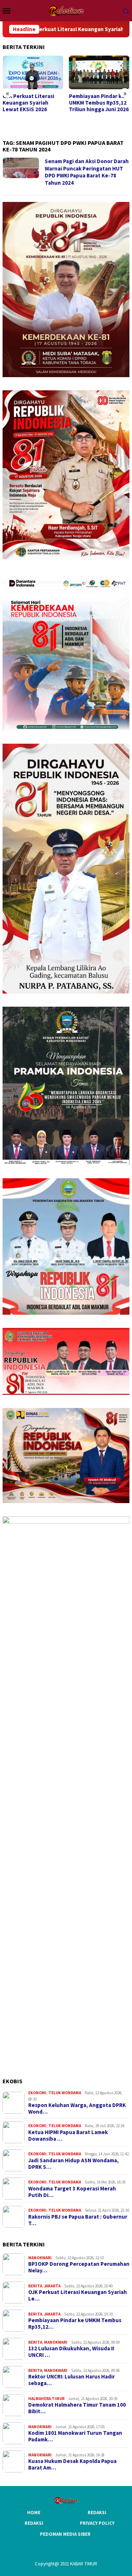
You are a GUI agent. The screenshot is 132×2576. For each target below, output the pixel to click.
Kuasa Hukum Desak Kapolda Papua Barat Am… (72, 2464)
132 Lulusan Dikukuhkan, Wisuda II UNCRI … (71, 2352)
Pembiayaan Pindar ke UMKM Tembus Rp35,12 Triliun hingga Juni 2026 (32, 103)
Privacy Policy (97, 2523)
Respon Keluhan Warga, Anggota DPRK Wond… (77, 2109)
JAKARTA (52, 2286)
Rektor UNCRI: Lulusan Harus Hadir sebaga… (71, 2380)
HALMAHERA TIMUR (46, 2399)
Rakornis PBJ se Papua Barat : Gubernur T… (78, 2220)
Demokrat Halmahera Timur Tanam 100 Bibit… (77, 2408)
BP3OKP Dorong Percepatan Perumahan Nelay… (79, 2267)
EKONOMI (37, 2093)
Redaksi (97, 2513)
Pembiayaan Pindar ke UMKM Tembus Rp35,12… (75, 2324)
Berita (35, 2286)
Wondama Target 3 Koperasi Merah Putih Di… (72, 2192)
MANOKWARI (40, 2258)
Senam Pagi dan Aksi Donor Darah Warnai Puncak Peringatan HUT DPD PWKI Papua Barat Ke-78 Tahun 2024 (87, 172)
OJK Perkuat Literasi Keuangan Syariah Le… (78, 2295)
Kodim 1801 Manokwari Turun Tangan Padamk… (75, 2436)
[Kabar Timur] (66, 10)
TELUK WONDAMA (65, 2093)
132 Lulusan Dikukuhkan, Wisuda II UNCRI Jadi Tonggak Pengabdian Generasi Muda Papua (96, 109)
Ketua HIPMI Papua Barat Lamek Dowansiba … (68, 2136)
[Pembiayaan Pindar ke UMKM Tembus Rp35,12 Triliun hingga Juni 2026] (33, 73)
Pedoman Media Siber (65, 2534)
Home (34, 2513)
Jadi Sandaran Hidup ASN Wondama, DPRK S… (74, 2164)
